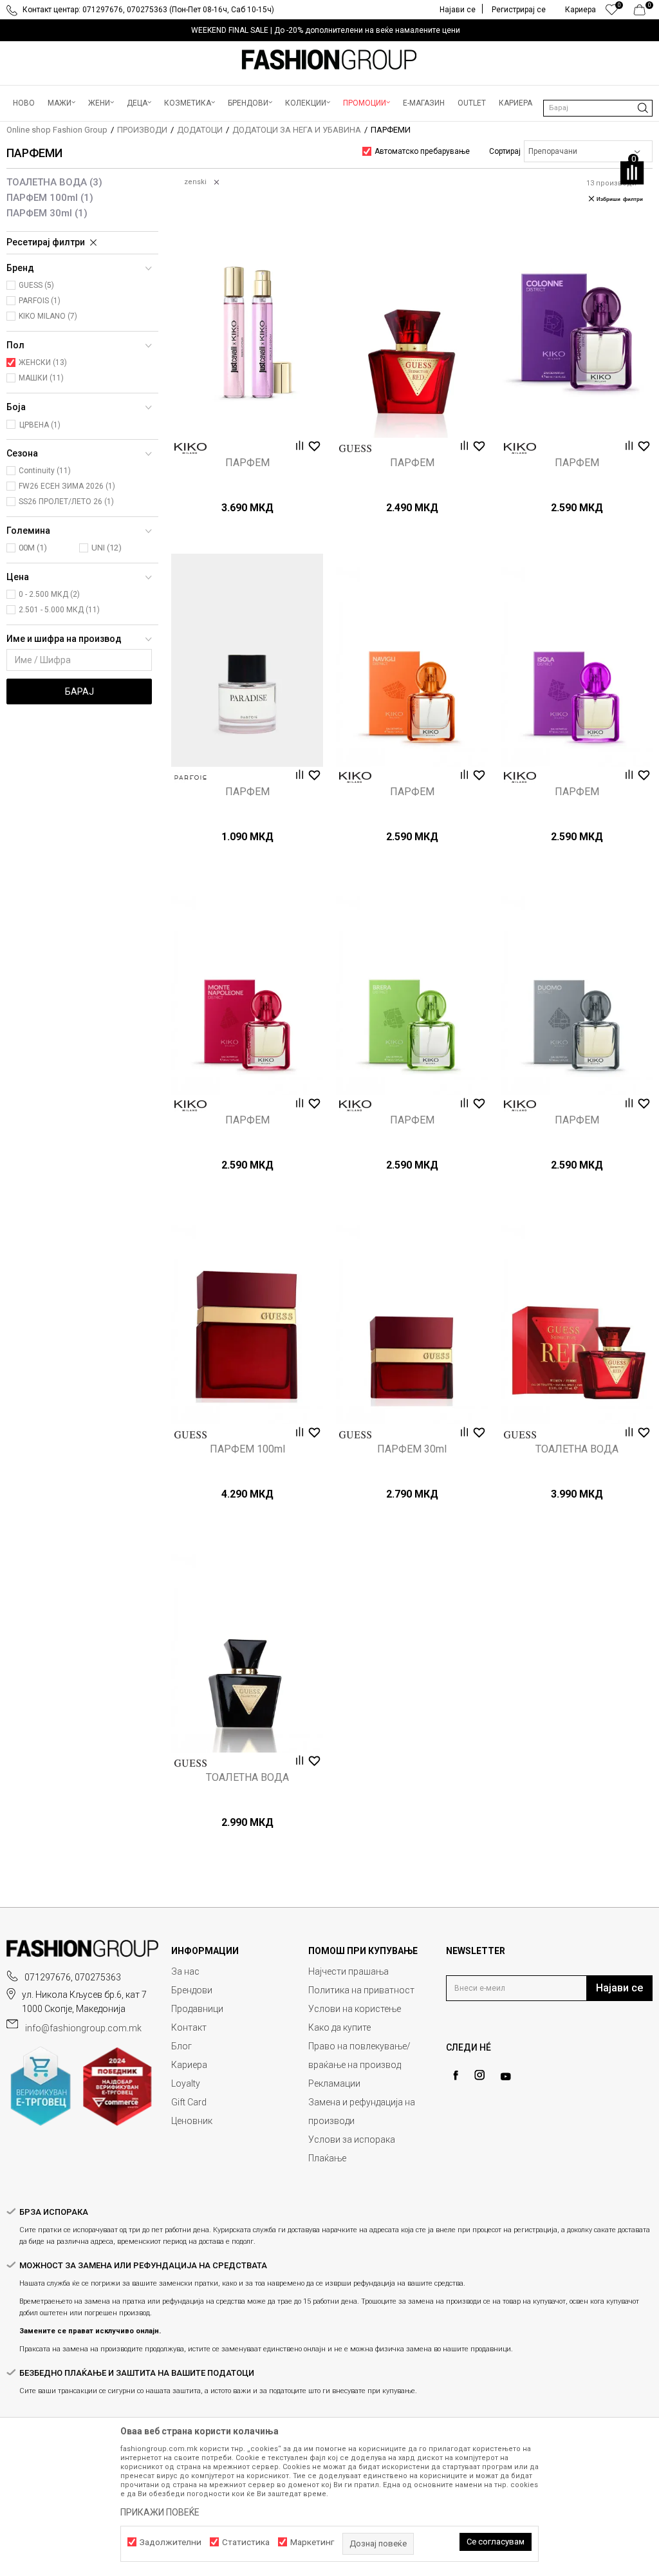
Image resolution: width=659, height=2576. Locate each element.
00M (33, 548)
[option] (329, 30)
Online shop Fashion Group (57, 130)
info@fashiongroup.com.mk (83, 2028)
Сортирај (505, 151)
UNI (107, 548)
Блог (181, 2046)
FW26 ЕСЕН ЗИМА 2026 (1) (67, 486)
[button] (598, 108)
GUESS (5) (36, 285)
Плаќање (327, 2158)
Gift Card (189, 2102)
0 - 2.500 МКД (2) (49, 594)
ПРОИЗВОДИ (142, 130)
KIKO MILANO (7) (48, 316)
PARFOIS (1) (40, 301)
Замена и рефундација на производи (362, 2111)
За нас (185, 1971)
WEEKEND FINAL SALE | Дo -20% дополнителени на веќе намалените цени (326, 30)
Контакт (189, 2027)
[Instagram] (479, 2075)
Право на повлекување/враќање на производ (359, 2055)
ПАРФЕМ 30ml (47, 213)
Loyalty (186, 2083)
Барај (79, 691)
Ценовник (192, 2121)
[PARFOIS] (190, 777)
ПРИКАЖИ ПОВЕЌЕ (160, 2512)
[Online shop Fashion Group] (329, 60)
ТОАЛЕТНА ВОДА (54, 182)
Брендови (192, 1990)
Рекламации (334, 2083)
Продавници (197, 2009)
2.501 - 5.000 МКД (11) (59, 610)
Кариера (189, 2065)
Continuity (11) (45, 471)
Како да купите (339, 2027)
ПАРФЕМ (247, 463)
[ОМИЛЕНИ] (612, 13)
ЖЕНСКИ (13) (43, 362)
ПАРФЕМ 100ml (50, 198)
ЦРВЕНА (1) (40, 425)
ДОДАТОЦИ (200, 130)
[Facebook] (456, 2075)
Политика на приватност (361, 1990)
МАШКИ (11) (41, 378)
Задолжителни (171, 2542)
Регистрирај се (519, 10)
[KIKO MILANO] (190, 448)
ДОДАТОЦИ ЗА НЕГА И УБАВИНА (297, 130)
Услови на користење (355, 2009)
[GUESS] (355, 448)
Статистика (246, 2542)
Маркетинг (312, 2542)
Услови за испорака (352, 2139)
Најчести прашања (348, 1971)
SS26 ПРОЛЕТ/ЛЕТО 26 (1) (66, 502)
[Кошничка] (643, 13)
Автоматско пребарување (422, 151)
